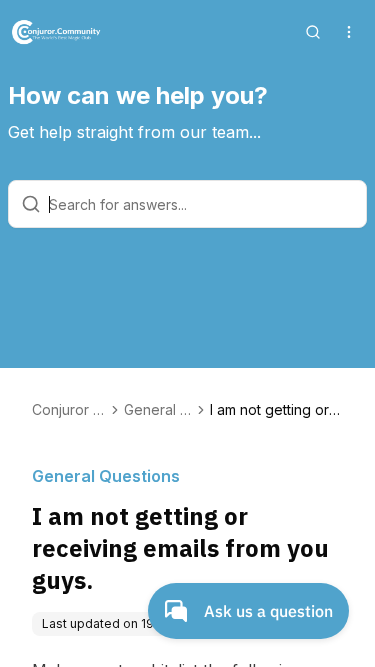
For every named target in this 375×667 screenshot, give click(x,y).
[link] (276, 410)
